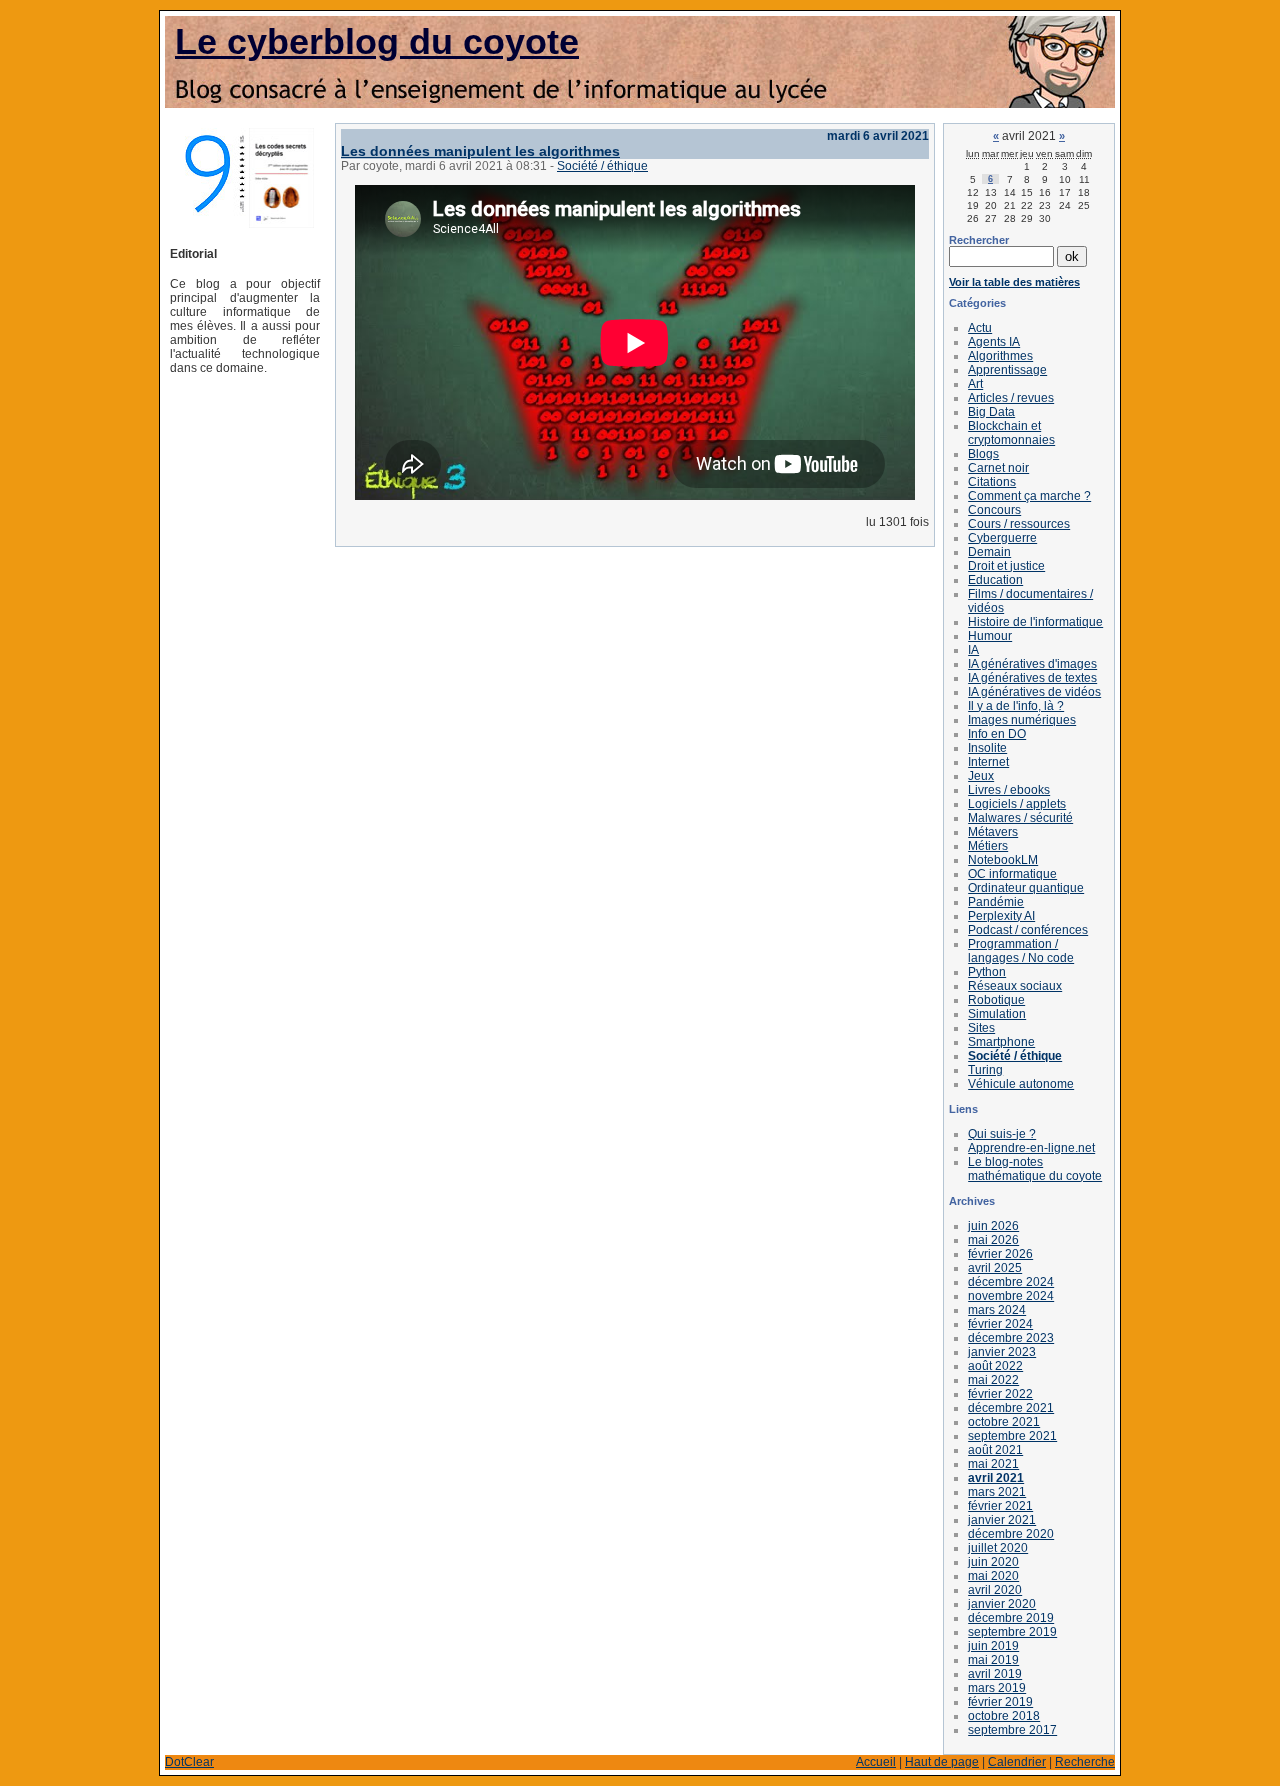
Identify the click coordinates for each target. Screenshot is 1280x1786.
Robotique (996, 1000)
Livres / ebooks (1009, 790)
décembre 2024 (1011, 1282)
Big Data (991, 412)
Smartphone (1001, 1042)
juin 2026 (993, 1226)
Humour (990, 636)
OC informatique (1012, 874)
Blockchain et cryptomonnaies (1011, 433)
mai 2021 (993, 1464)
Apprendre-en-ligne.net (1031, 1148)
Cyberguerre (1002, 538)
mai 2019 (993, 1660)
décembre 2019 (1011, 1618)
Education (995, 580)
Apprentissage (1007, 370)
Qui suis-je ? (1002, 1134)
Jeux (981, 776)
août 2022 (995, 1366)
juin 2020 (993, 1562)
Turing (985, 1070)
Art (975, 384)
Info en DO (997, 734)
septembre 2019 (1012, 1632)
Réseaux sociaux (1015, 986)
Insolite (987, 748)
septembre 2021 (1012, 1436)
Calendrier (1017, 1762)
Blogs (983, 454)
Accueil (876, 1762)
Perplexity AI (1001, 916)
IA (973, 650)
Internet (988, 762)
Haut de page (942, 1762)
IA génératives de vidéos (1034, 692)
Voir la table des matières (1014, 282)
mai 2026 (993, 1240)
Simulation (997, 1014)
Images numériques (1022, 720)
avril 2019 (995, 1674)
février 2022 (1000, 1394)
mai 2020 (993, 1576)
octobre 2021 (1004, 1422)
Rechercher (979, 240)
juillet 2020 (998, 1548)
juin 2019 (993, 1646)
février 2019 (1000, 1702)
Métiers (988, 846)
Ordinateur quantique (1026, 888)
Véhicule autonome (1021, 1084)
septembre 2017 (1012, 1730)
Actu (980, 328)
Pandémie (996, 902)
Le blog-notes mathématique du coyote (1035, 1169)
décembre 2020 (1011, 1534)
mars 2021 (997, 1492)
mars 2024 (997, 1310)
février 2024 (1000, 1324)
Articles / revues (1011, 398)
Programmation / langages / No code (1021, 951)
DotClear (189, 1762)
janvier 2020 (1002, 1604)
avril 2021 (996, 1478)
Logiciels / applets (1017, 804)
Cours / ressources (1019, 524)
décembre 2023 (1011, 1338)
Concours (994, 510)
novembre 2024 (1011, 1296)
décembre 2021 (1011, 1408)
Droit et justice (1006, 566)
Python (987, 972)
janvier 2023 (1002, 1352)
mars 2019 (997, 1688)
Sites (981, 1028)
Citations (992, 482)
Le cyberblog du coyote (377, 41)
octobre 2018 (1004, 1716)
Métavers (993, 832)
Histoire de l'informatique (1035, 622)
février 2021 (1000, 1506)
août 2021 (995, 1450)
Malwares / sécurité (1020, 818)
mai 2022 (993, 1380)
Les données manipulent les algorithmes (480, 151)
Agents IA (994, 342)
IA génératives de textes (1032, 678)
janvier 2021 (1002, 1520)
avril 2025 (995, 1268)
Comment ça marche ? (1029, 496)
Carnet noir (998, 468)
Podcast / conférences (1028, 930)
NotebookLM (1003, 860)
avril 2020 (995, 1590)
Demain (989, 552)
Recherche (1085, 1762)
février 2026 (1000, 1254)
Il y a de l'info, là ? (1016, 706)
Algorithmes (1000, 356)
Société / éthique (602, 166)
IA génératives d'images (1032, 664)
